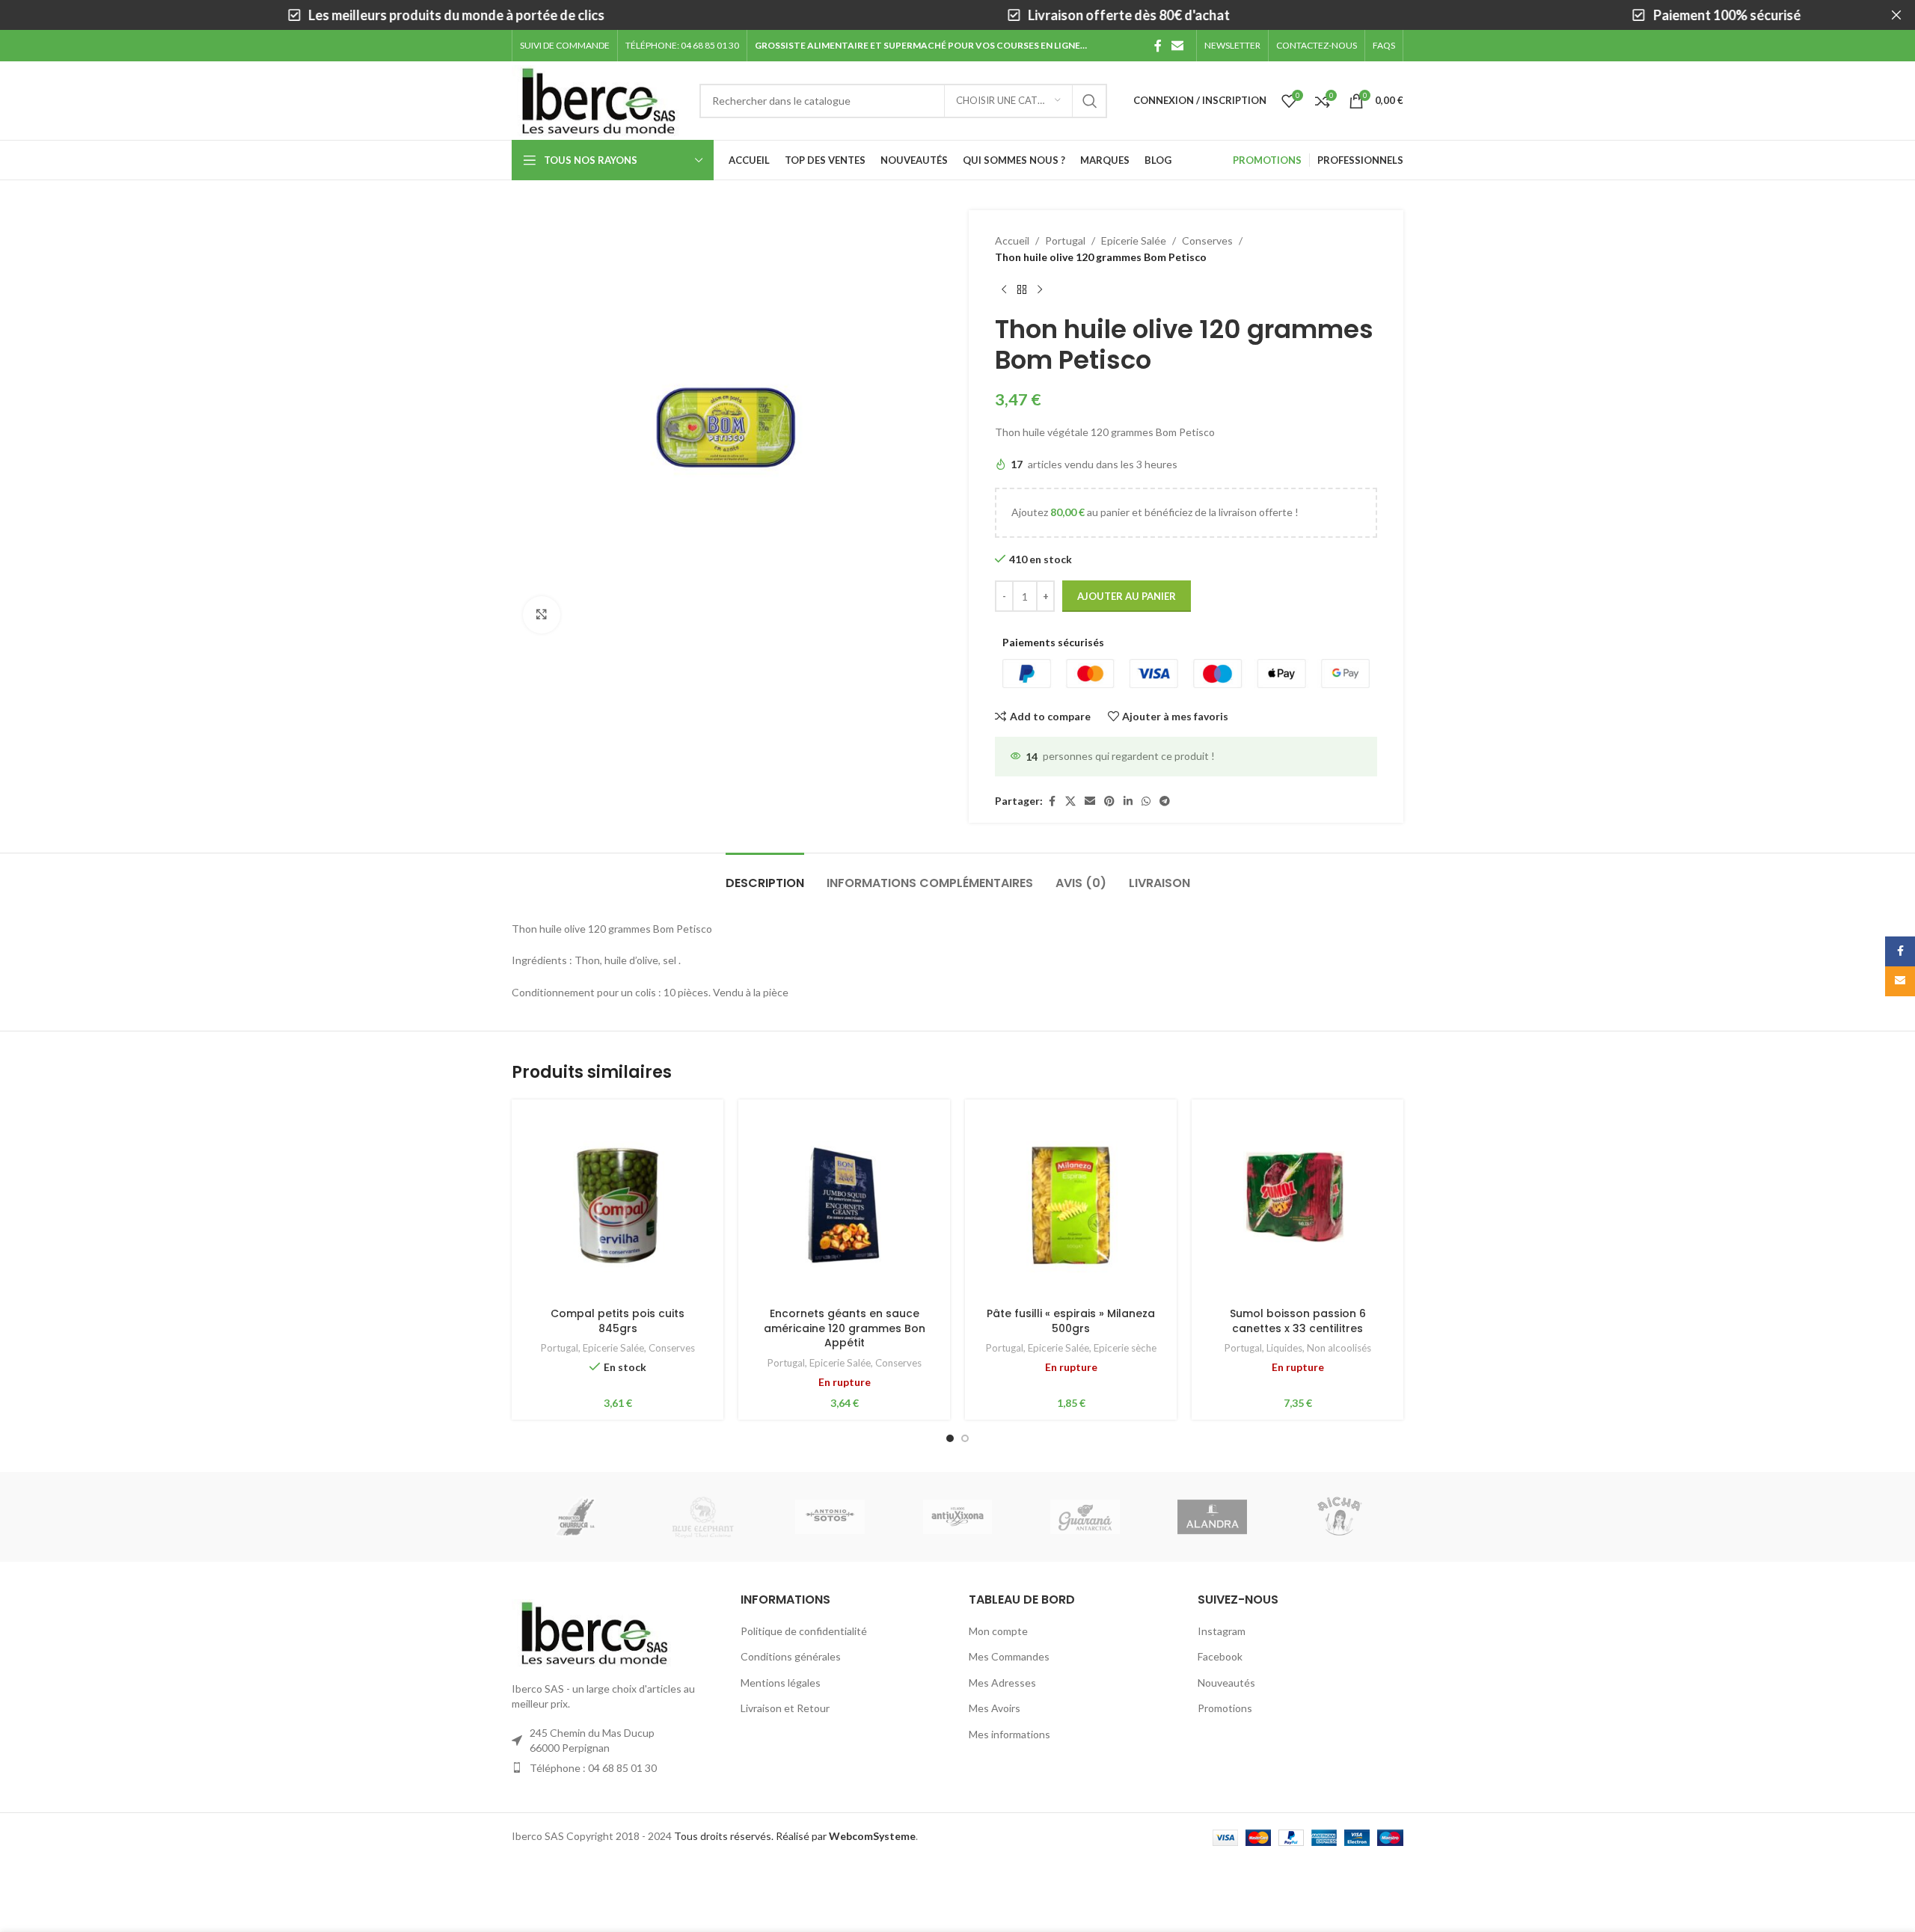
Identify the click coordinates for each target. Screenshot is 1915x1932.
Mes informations (1009, 1734)
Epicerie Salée (1134, 240)
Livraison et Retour (785, 1708)
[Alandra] (1212, 1517)
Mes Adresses (1002, 1683)
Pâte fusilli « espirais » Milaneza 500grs (1071, 1321)
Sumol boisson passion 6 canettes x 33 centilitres (1298, 1321)
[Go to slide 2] (965, 1438)
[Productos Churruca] (575, 1517)
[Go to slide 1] (950, 1438)
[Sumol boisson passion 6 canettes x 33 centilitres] (1297, 1205)
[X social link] (1070, 801)
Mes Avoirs (995, 1708)
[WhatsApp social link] (1146, 801)
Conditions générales (791, 1656)
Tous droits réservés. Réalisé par (795, 1836)
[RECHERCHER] (1090, 101)
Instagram (1222, 1631)
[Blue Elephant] (702, 1517)
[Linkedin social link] (1128, 801)
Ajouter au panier (1127, 596)
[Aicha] (1340, 1517)
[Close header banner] (1896, 15)
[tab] (765, 875)
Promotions (1225, 1708)
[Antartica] (1085, 1517)
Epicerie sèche (1125, 1348)
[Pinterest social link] (1109, 801)
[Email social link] (1178, 46)
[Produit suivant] (1040, 290)
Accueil (1012, 240)
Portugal (1065, 240)
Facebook (1220, 1656)
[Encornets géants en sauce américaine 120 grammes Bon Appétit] (844, 1205)
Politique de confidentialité (804, 1631)
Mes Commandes (1009, 1656)
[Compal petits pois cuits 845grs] (618, 1205)
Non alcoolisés (1339, 1348)
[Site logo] (598, 99)
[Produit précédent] (1004, 290)
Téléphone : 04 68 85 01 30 (593, 1768)
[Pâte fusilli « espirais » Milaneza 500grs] (1071, 1205)
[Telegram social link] (1165, 801)
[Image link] (594, 1632)
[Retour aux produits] (1022, 290)
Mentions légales (781, 1683)
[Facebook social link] (1158, 46)
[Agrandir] (542, 615)
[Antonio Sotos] (830, 1517)
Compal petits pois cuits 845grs (618, 1321)
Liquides (1284, 1348)
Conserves (1207, 240)
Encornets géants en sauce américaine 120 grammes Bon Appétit (845, 1328)
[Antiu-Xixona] (957, 1517)
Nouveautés (1226, 1683)
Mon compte (998, 1631)
